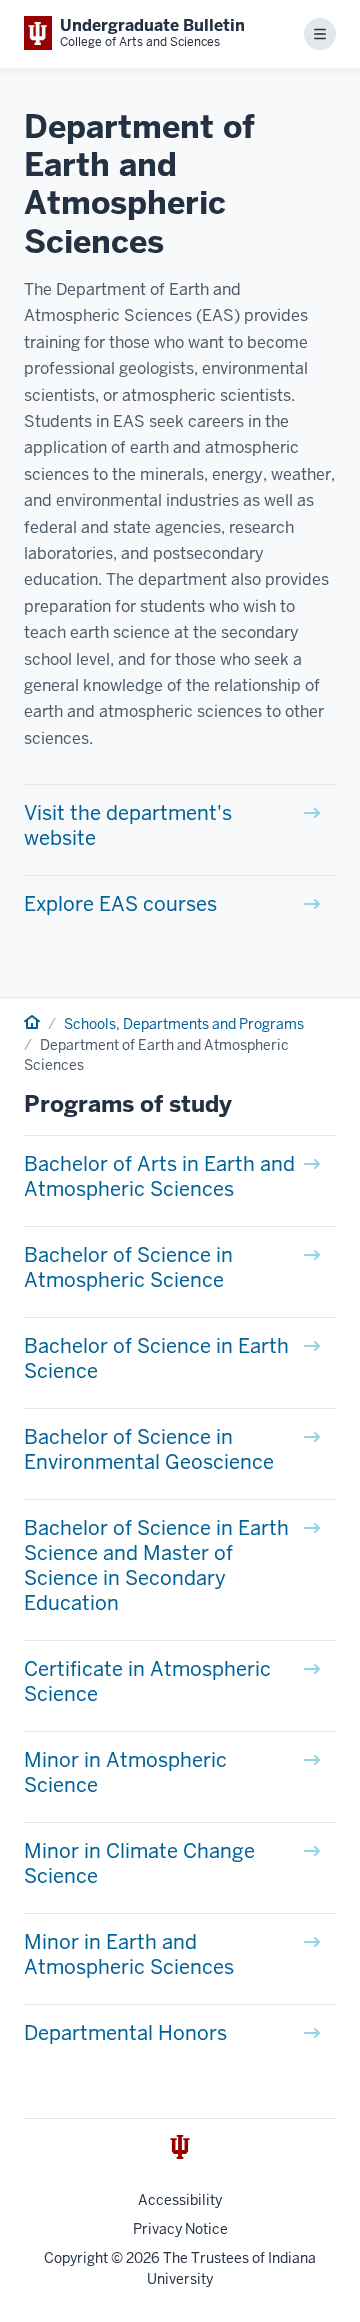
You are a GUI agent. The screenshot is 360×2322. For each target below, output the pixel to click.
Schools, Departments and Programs (184, 1024)
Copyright (76, 2258)
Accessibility (180, 2200)
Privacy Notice (180, 2229)
